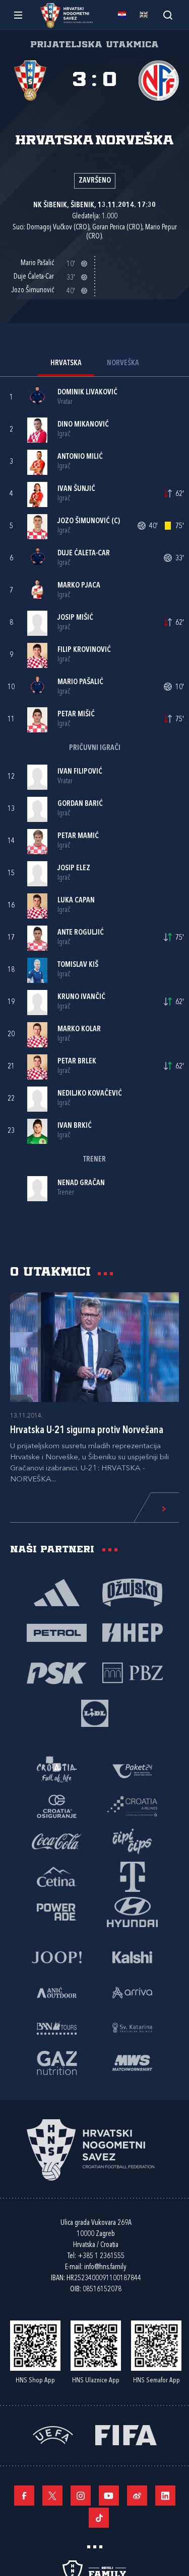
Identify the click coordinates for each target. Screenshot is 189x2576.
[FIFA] (126, 2434)
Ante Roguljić (81, 933)
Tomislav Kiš (78, 965)
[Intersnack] (133, 1841)
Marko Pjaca (79, 586)
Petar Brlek (77, 1062)
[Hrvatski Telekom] (133, 1876)
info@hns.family (105, 2267)
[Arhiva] (168, 15)
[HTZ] (57, 1771)
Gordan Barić (80, 804)
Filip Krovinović (84, 650)
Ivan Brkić (75, 1126)
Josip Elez (74, 868)
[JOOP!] (57, 1957)
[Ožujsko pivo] (133, 1592)
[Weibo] (137, 2496)
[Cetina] (57, 1876)
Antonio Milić (80, 457)
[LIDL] (95, 1713)
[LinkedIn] (165, 2496)
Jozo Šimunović (84, 521)
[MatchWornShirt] (133, 2062)
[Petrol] (57, 1632)
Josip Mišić (75, 618)
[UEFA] (53, 2434)
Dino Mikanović (83, 425)
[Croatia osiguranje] (57, 1806)
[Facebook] (24, 2496)
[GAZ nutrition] (57, 2062)
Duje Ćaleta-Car (84, 554)
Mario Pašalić (80, 682)
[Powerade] (57, 1912)
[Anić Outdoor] (57, 1992)
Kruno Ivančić (81, 997)
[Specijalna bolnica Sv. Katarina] (133, 2027)
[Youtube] (109, 2496)
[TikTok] (99, 2518)
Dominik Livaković (87, 393)
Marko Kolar (79, 1029)
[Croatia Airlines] (133, 1806)
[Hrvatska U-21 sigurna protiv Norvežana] (94, 1347)
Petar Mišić (76, 715)
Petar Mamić (78, 836)
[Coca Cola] (57, 1841)
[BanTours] (57, 2027)
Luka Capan (76, 901)
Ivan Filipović (80, 772)
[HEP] (133, 1632)
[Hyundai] (133, 1912)
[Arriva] (133, 1992)
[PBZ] (133, 1673)
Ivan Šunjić (76, 489)
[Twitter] (52, 2496)
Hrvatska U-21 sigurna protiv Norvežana (87, 1431)
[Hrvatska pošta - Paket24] (133, 1771)
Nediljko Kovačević (90, 1094)
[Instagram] (81, 2496)
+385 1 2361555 (101, 2256)
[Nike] (57, 1592)
